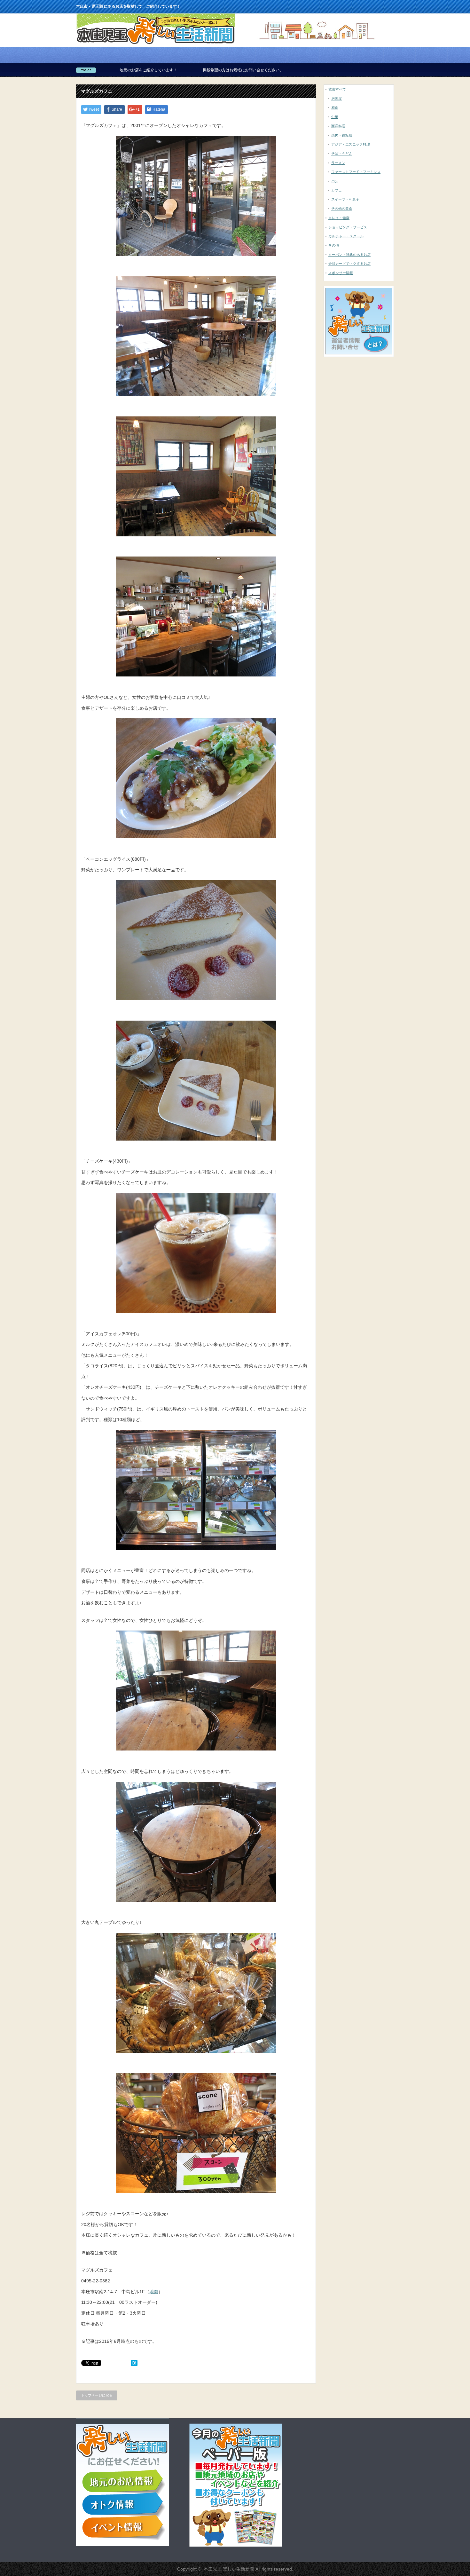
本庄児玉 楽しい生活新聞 (229, 2569)
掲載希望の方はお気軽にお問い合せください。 (130, 70)
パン (335, 181)
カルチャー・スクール (346, 236)
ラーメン (338, 163)
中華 (335, 117)
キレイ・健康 (339, 218)
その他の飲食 (342, 209)
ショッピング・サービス (348, 227)
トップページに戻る (97, 2395)
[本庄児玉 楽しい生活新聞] (156, 44)
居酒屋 (337, 99)
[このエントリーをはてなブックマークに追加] (134, 2365)
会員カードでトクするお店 (349, 264)
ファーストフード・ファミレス (356, 172)
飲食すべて (337, 89)
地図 (154, 2292)
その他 (334, 245)
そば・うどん (342, 154)
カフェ (337, 190)
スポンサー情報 (341, 273)
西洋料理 (338, 126)
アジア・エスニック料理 (351, 144)
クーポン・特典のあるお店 (349, 255)
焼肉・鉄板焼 (342, 135)
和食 (335, 107)
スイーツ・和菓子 (345, 199)
